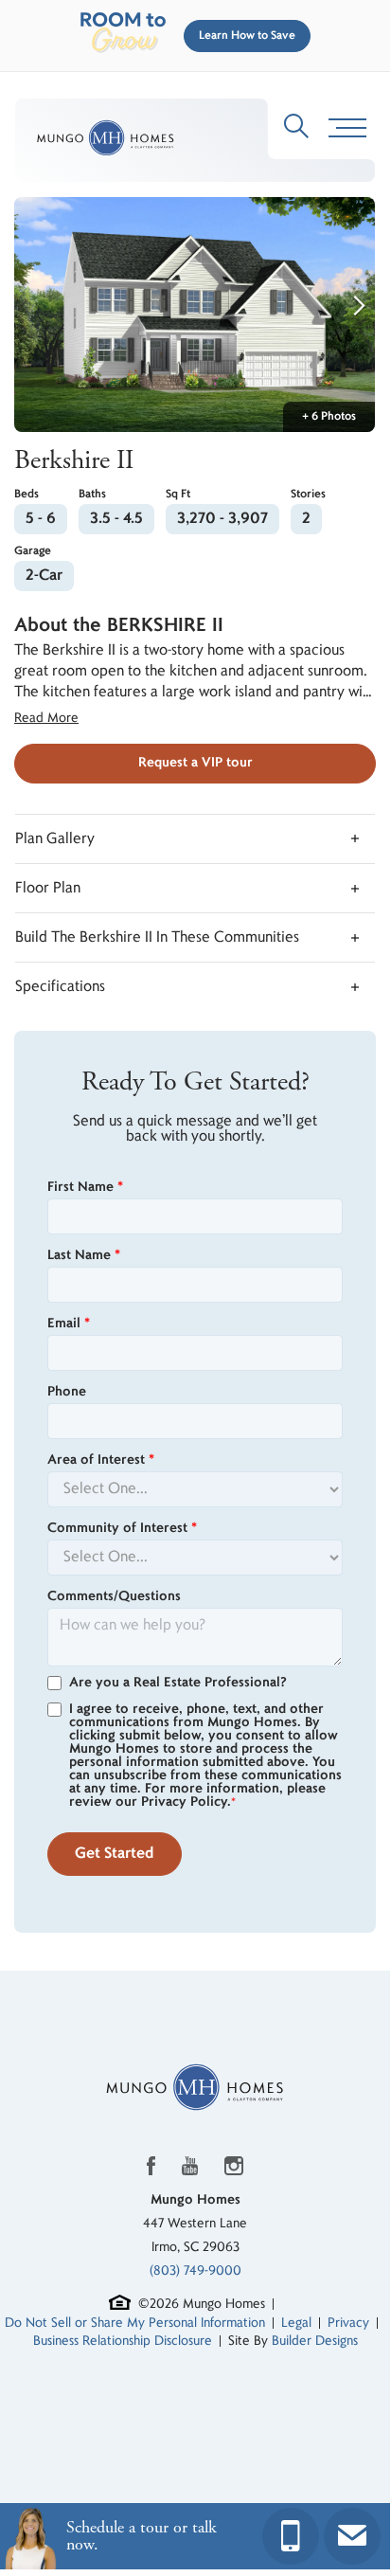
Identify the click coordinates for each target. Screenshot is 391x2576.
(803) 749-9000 (195, 2270)
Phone (67, 1392)
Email (69, 1324)
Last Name (84, 1255)
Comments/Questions (114, 1596)
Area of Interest (101, 1460)
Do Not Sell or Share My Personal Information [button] (135, 2323)
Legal (296, 2323)
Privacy (348, 2323)
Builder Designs (315, 2341)
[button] (243, 36)
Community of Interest (122, 1528)
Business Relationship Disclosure (123, 2341)
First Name (85, 1187)
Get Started (115, 1854)
